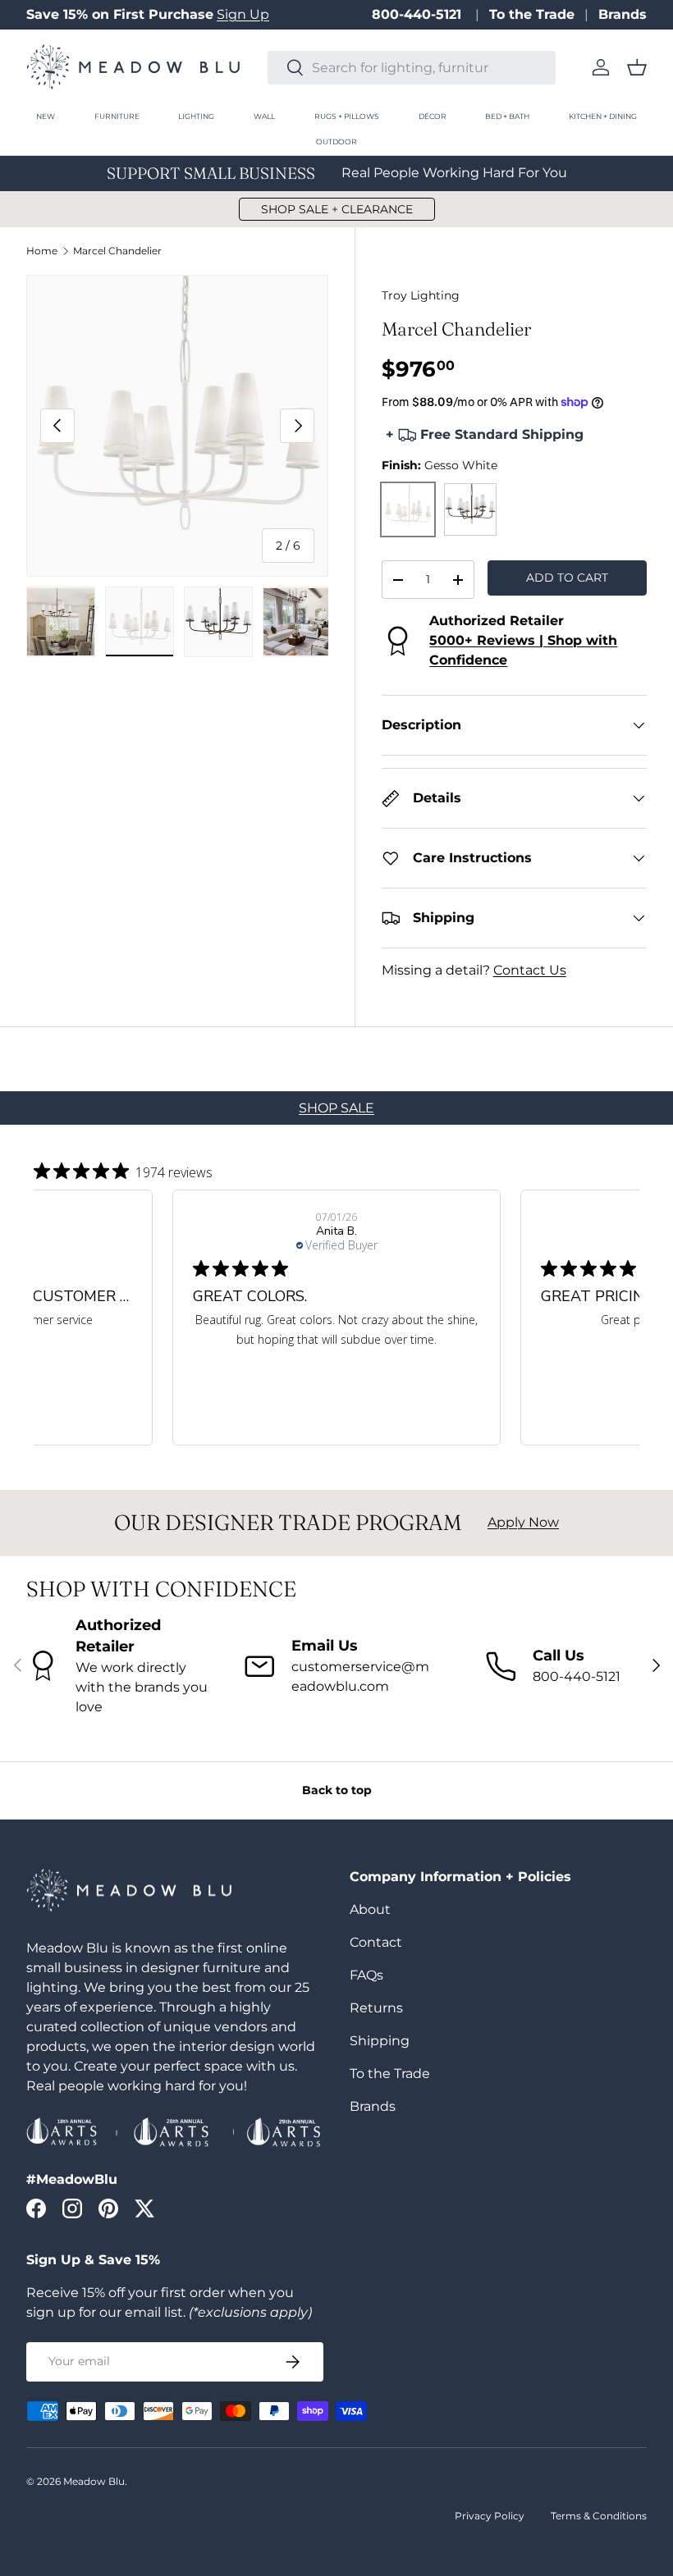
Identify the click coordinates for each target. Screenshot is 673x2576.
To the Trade (532, 14)
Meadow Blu (94, 2481)
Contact (376, 1942)
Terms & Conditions (599, 2516)
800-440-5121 (419, 14)
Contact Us (530, 970)
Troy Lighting (421, 295)
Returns (376, 2008)
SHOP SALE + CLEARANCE (337, 209)
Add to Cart (567, 578)
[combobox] (412, 68)
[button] (637, 67)
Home (42, 251)
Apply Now (523, 1522)
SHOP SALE (336, 1108)
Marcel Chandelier (117, 251)
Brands (623, 14)
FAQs (366, 1975)
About (370, 1909)
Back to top (337, 1790)
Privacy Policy (490, 2516)
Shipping (380, 2041)
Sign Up (243, 14)
